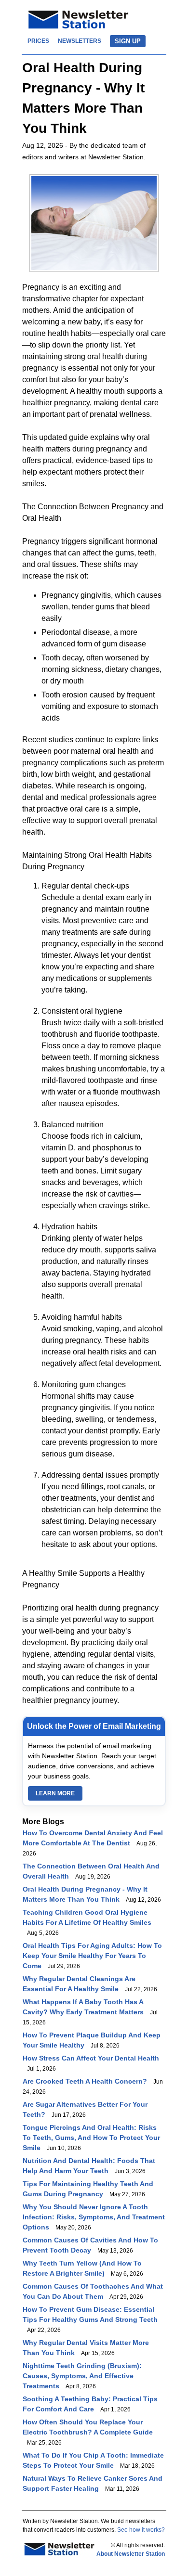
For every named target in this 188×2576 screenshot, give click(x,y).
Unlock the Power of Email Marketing (94, 1726)
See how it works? (141, 2530)
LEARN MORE (55, 1793)
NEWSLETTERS (80, 41)
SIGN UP (128, 41)
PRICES (38, 41)
